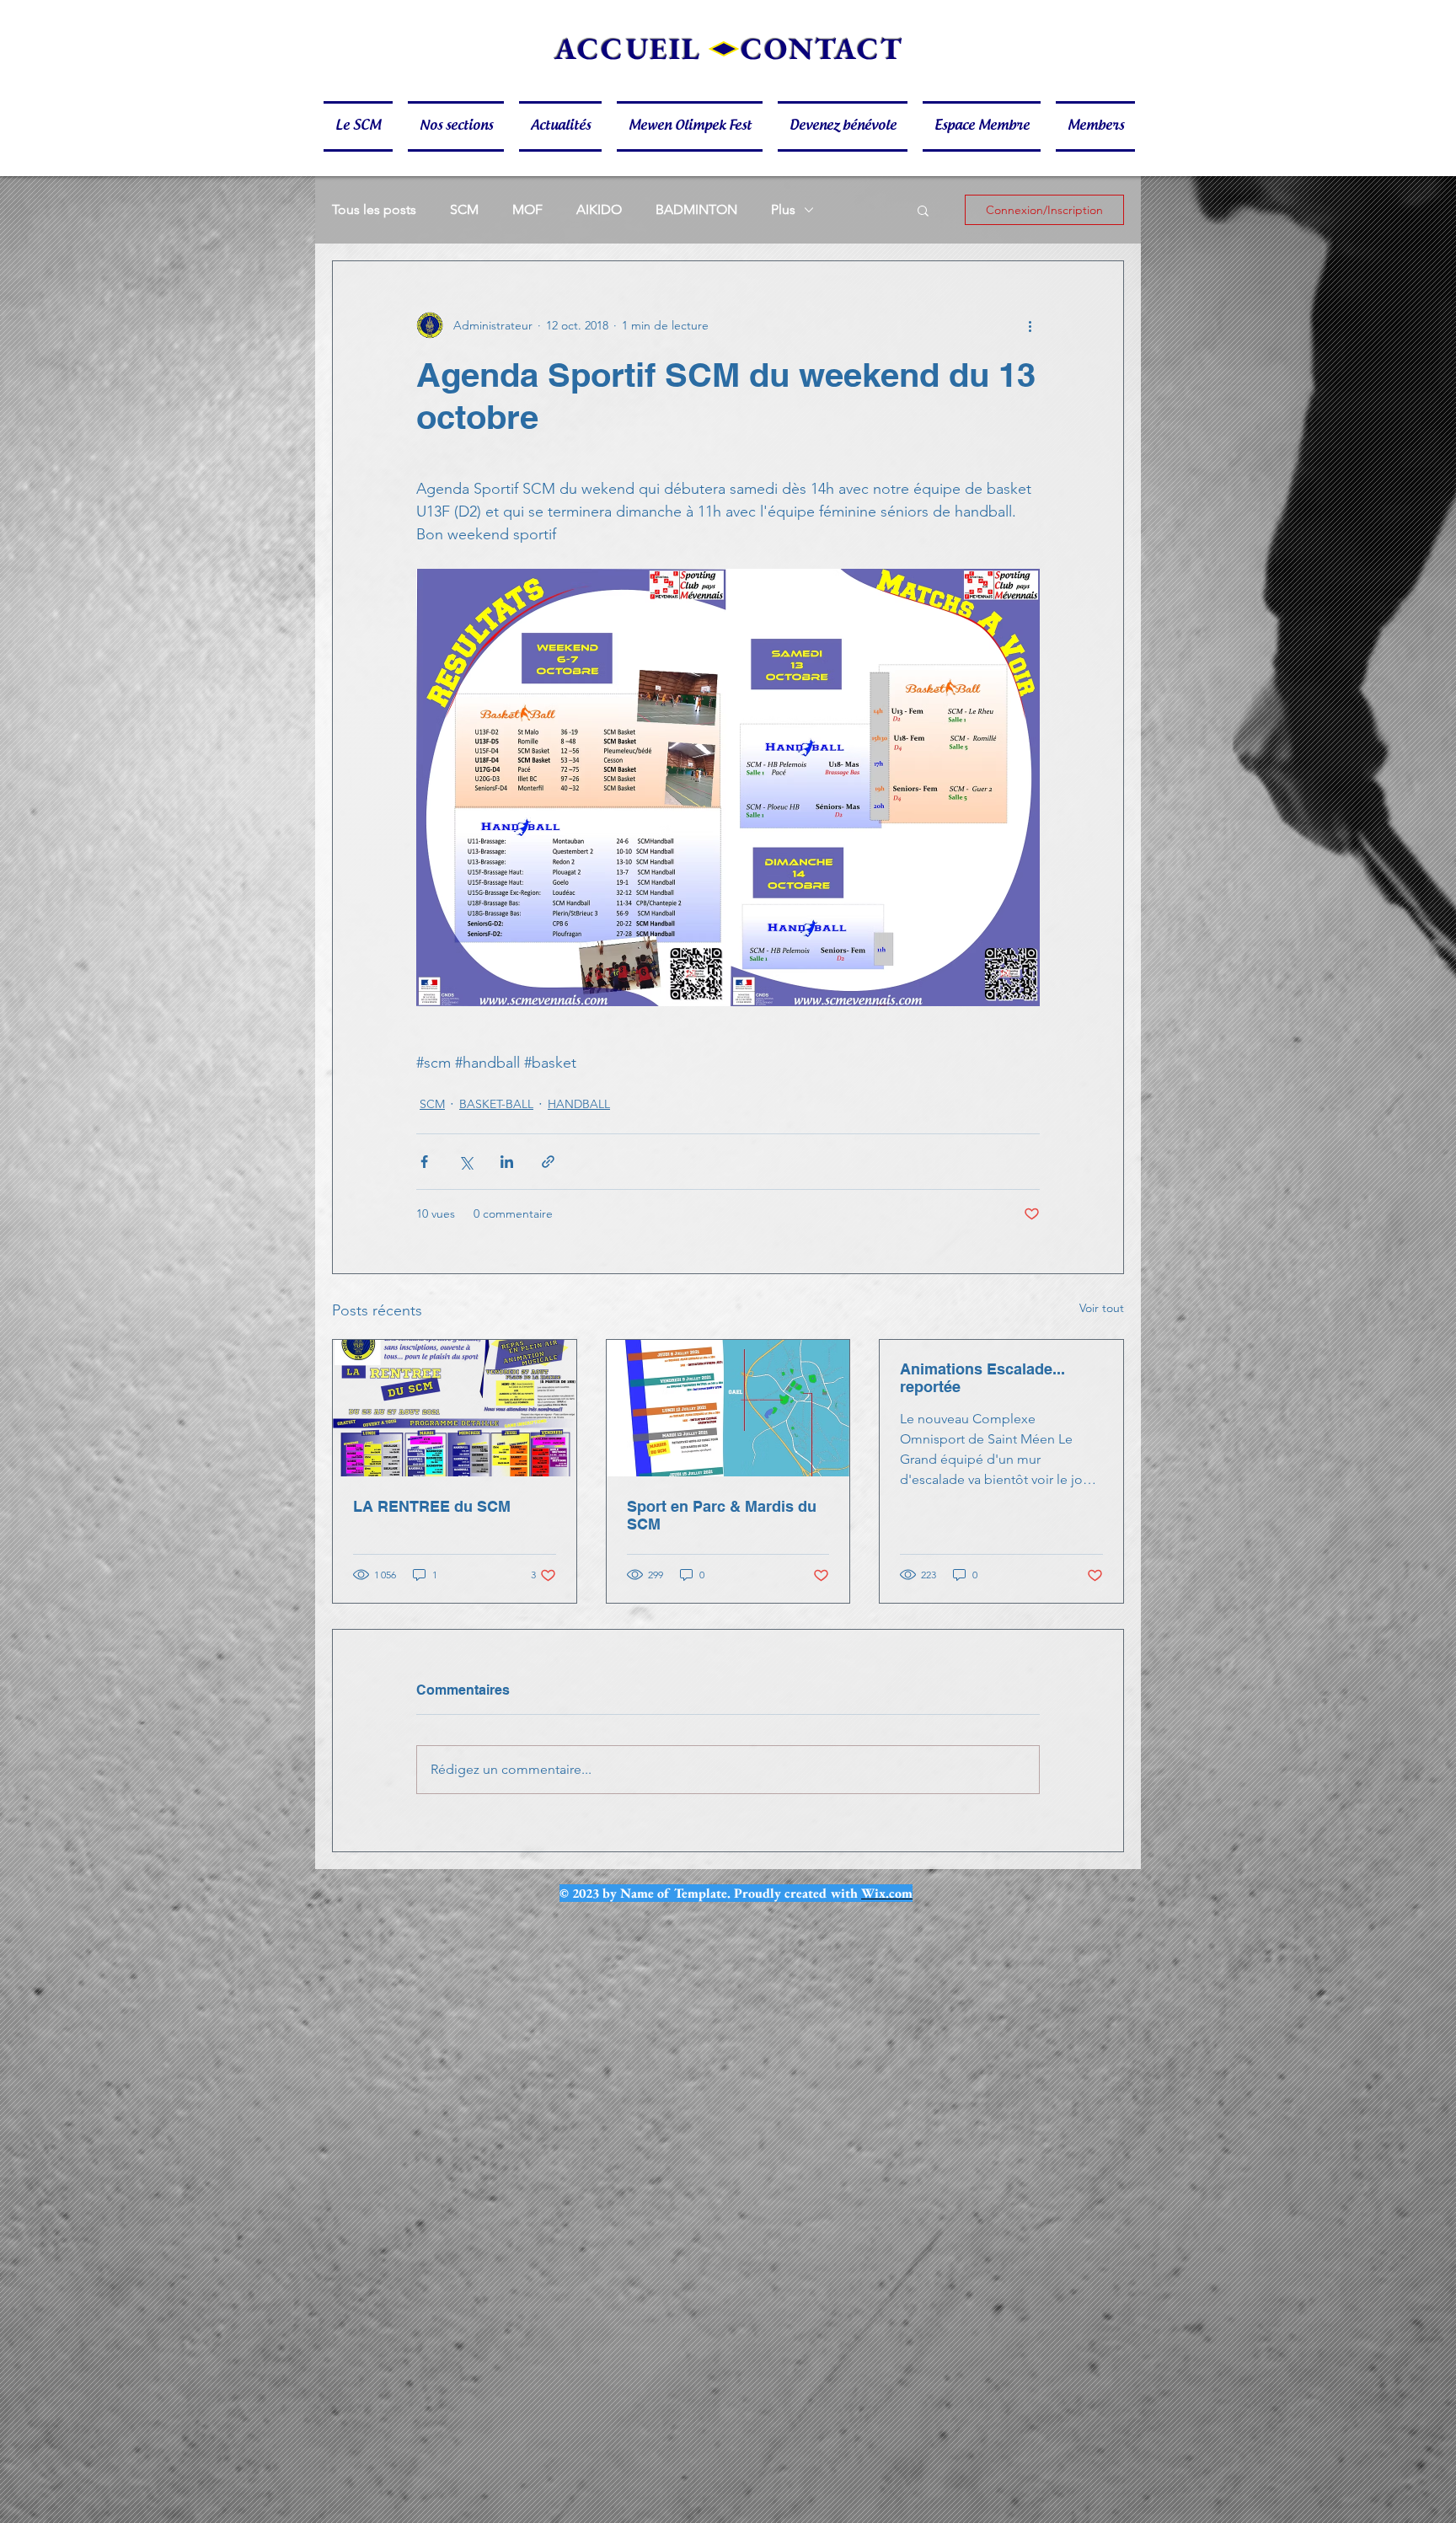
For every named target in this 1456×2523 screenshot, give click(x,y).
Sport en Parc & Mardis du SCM (722, 1515)
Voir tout (1102, 1308)
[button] (362, 126)
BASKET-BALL (496, 1104)
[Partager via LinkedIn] (507, 1162)
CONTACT (822, 48)
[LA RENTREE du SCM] (455, 1408)
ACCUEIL (628, 48)
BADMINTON (696, 209)
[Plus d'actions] (1030, 325)
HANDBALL (579, 1104)
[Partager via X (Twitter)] (466, 1162)
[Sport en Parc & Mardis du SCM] (728, 1408)
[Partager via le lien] (548, 1162)
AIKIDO (599, 209)
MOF (527, 209)
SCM (464, 209)
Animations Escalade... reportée (982, 1378)
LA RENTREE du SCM (432, 1506)
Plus (783, 209)
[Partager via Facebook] (424, 1162)
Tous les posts (374, 209)
